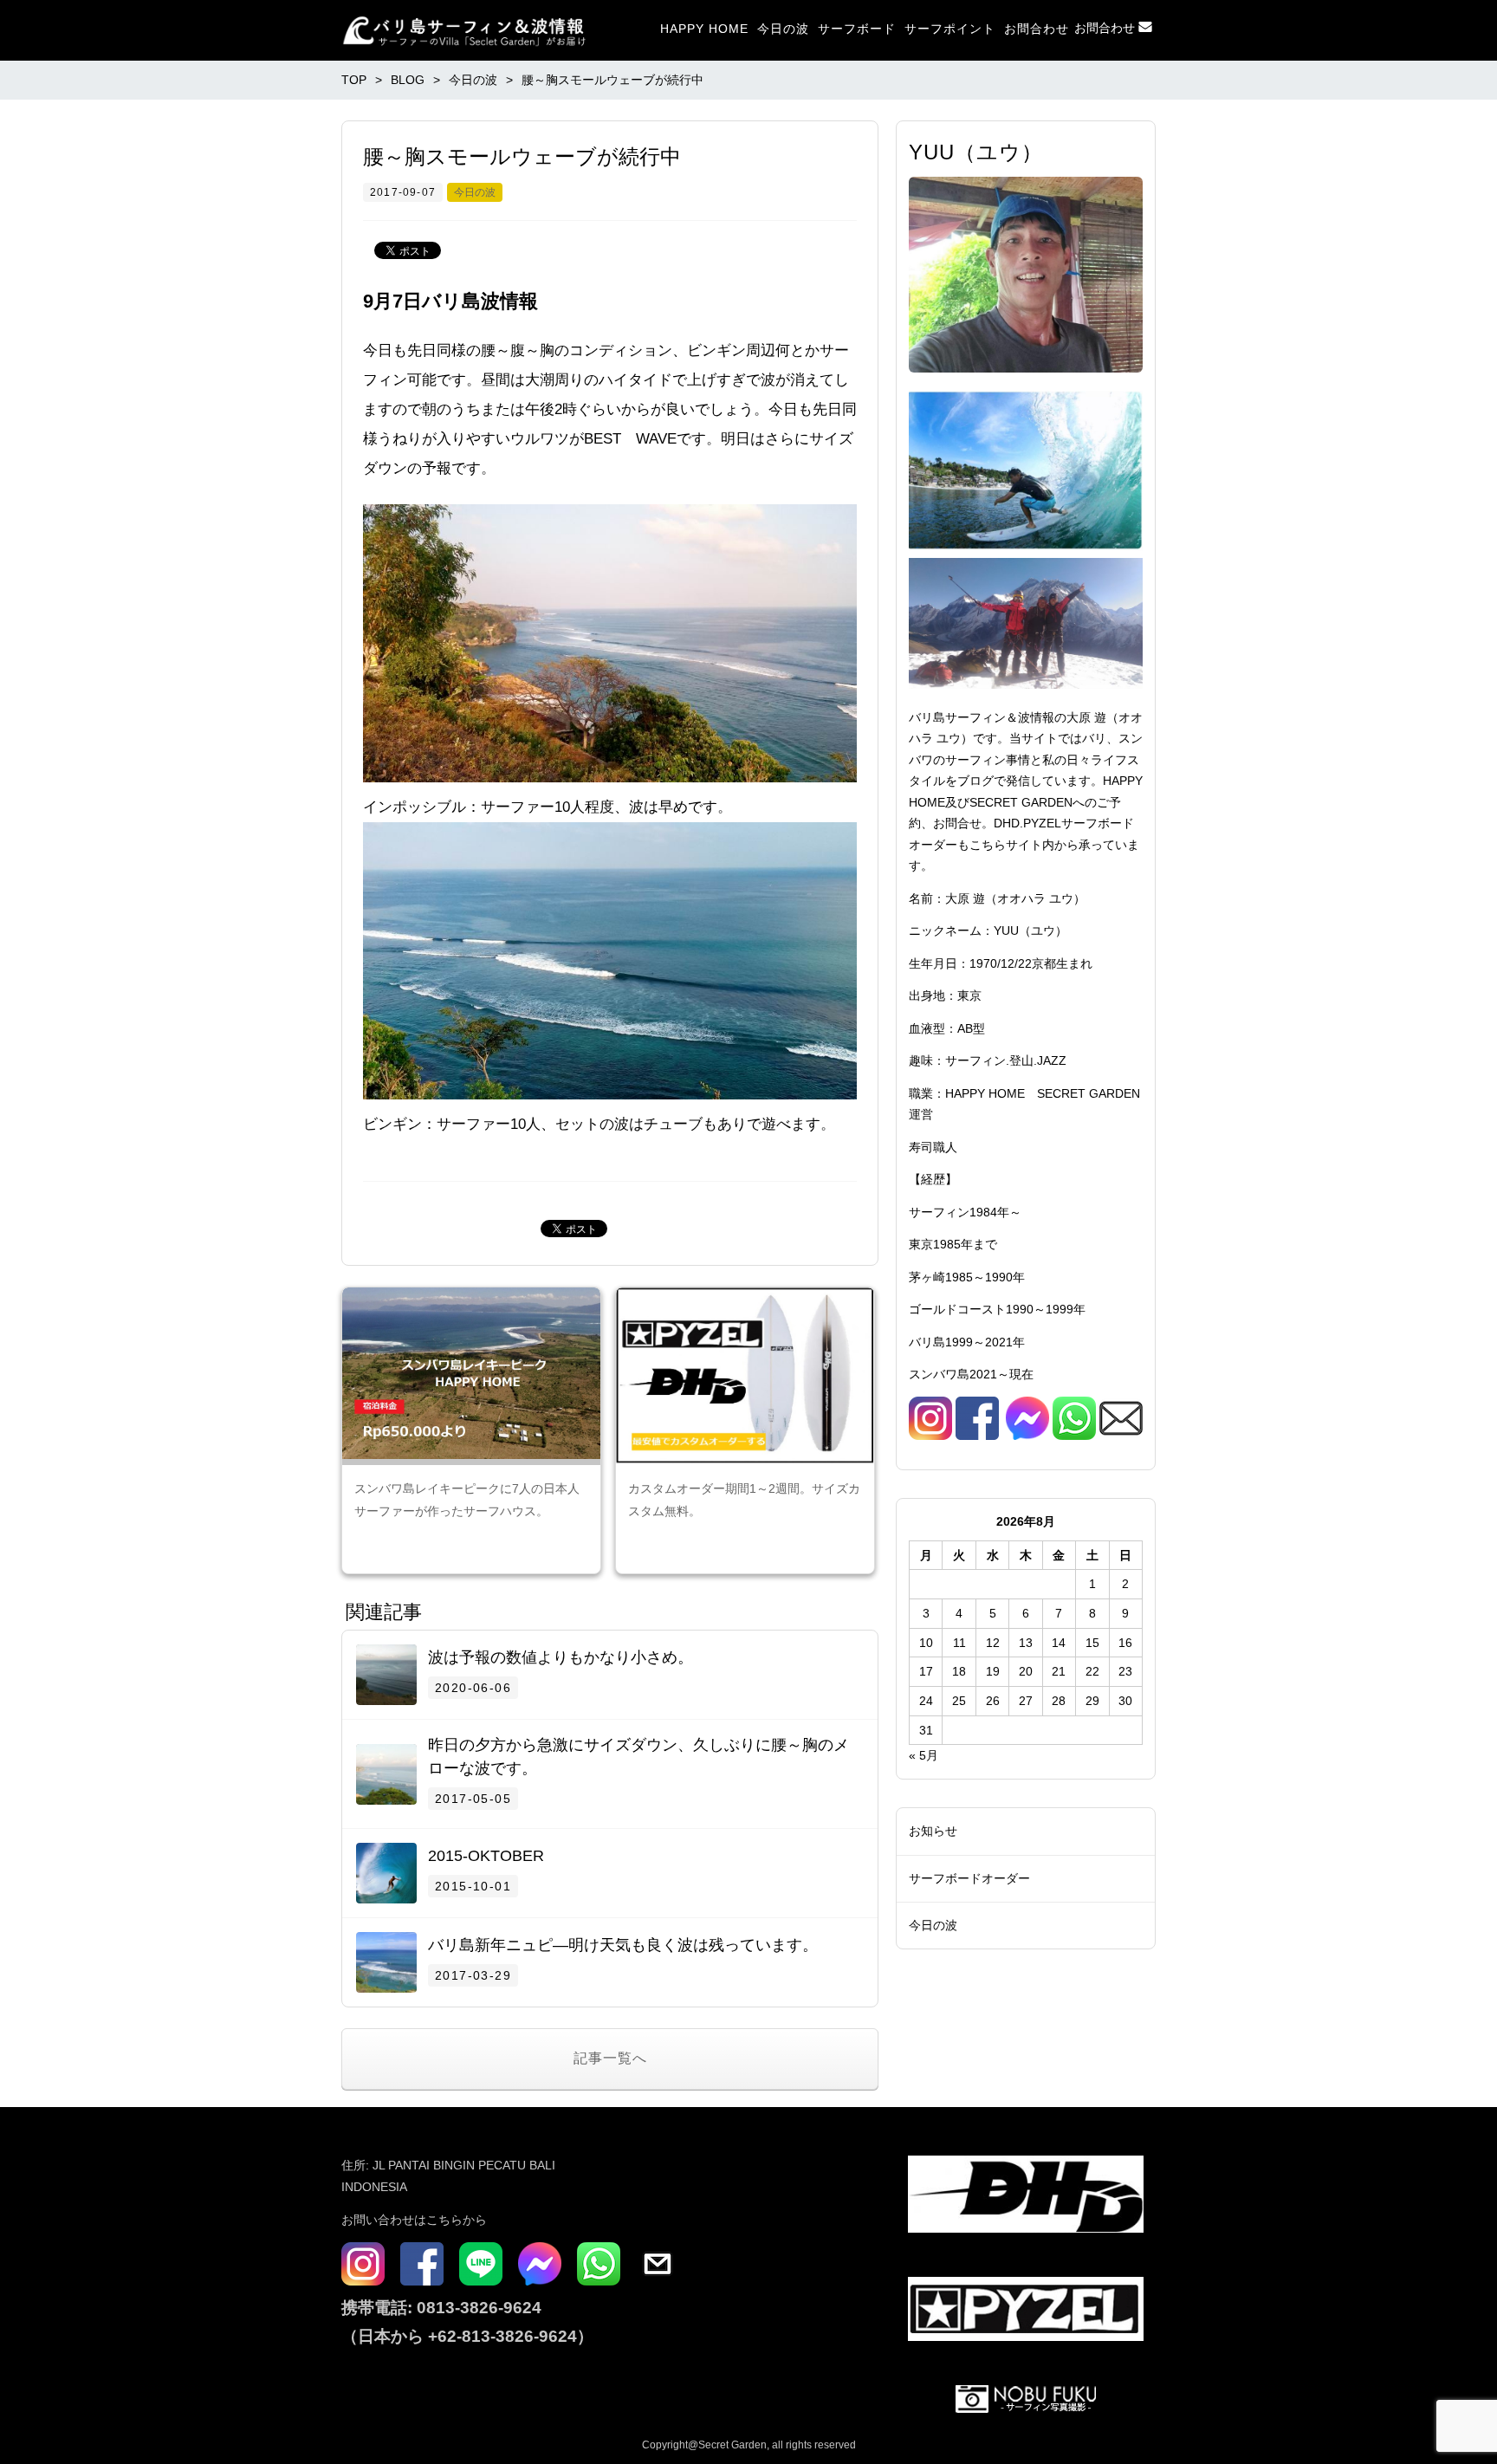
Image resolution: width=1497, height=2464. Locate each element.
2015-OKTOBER (486, 1856)
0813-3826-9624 (477, 2308)
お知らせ (933, 1831)
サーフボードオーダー (969, 1878)
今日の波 (783, 29)
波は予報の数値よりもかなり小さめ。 (561, 1657)
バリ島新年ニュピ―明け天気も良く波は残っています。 (623, 1945)
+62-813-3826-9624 (502, 2336)
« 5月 (923, 1755)
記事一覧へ (610, 2058)
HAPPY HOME (704, 29)
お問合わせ (1037, 29)
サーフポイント (950, 29)
